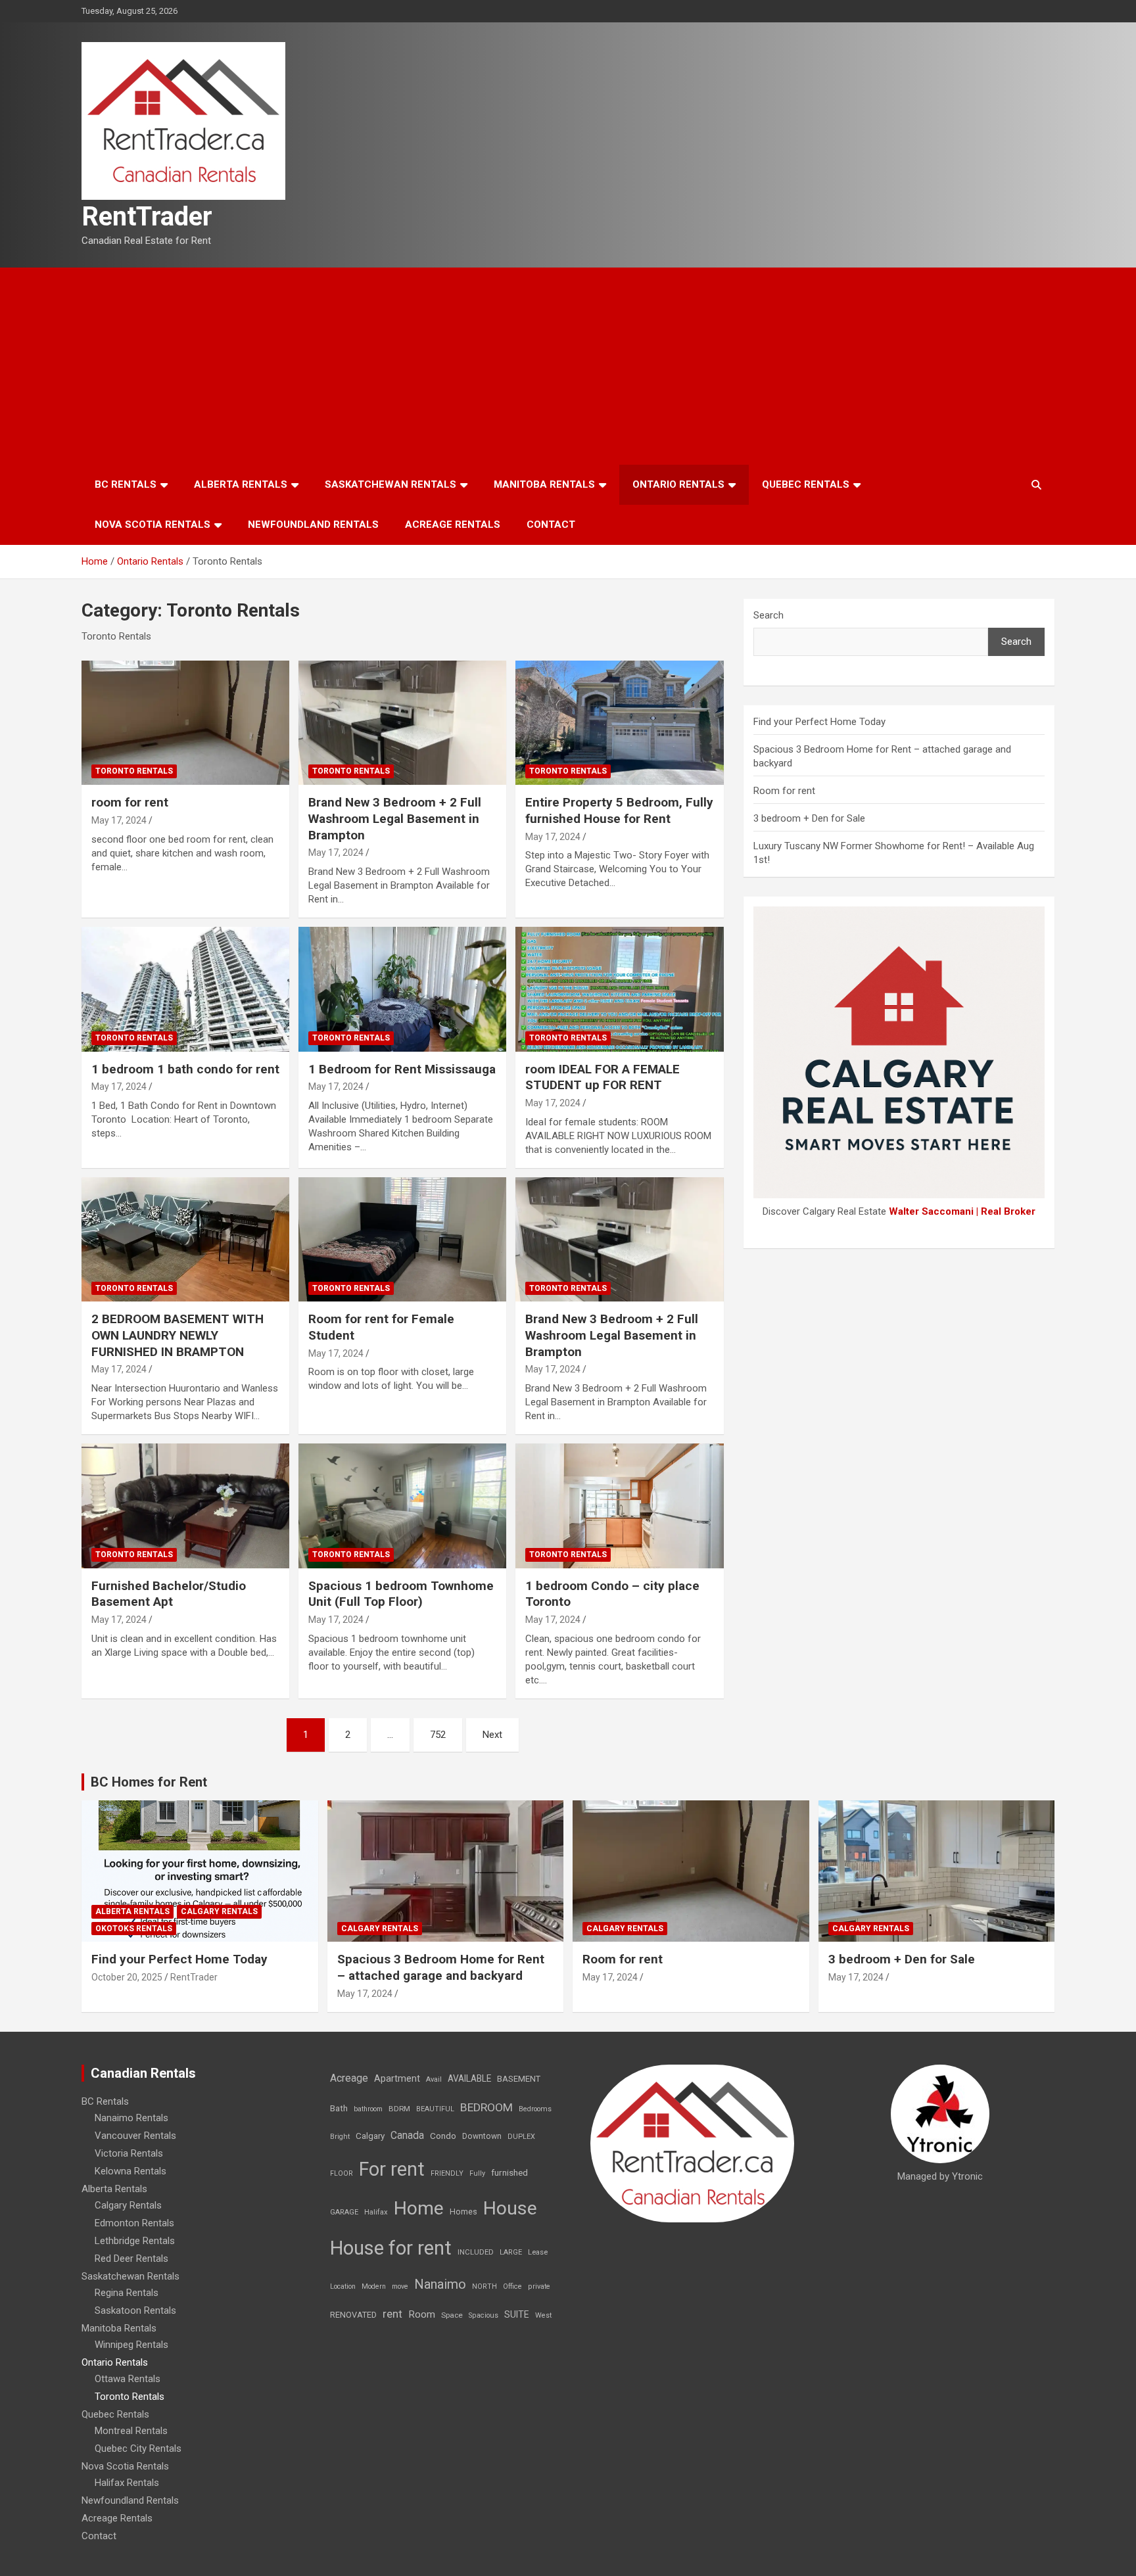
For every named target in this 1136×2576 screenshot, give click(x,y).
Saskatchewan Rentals (390, 484)
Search (769, 615)
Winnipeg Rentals (131, 2345)
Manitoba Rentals (544, 484)
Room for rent (784, 791)
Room (422, 2314)
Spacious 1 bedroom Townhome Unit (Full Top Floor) (401, 1594)
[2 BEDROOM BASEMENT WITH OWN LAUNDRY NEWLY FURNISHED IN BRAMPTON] (185, 1239)
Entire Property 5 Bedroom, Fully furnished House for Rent (619, 810)
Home (419, 2208)
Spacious (484, 2315)
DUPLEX (521, 2137)
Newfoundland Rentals (313, 525)
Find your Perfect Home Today (819, 722)
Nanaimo (440, 2284)
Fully (477, 2173)
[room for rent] (185, 723)
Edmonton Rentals (134, 2223)
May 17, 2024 (119, 820)
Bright (340, 2137)
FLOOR (342, 2173)
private (539, 2286)
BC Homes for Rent (149, 1782)
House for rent (391, 2248)
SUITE (517, 2314)
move (400, 2286)
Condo (443, 2136)
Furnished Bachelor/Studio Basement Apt (169, 1594)
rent (392, 2314)
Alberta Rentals (241, 484)
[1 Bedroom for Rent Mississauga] (402, 989)
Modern (374, 2286)
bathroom (368, 2109)
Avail (434, 2079)
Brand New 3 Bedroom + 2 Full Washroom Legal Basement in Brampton (395, 818)
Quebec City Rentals (138, 2448)
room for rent (130, 802)
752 (438, 1735)
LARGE (511, 2252)
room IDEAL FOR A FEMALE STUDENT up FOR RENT (603, 1077)
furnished (509, 2172)
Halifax (376, 2212)
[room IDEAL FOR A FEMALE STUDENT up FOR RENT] (619, 989)
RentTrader (147, 217)
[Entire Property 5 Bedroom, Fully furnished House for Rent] (619, 723)
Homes (463, 2212)
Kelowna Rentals (130, 2171)
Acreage (349, 2078)
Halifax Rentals (127, 2483)
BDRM (399, 2109)
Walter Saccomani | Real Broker (962, 1211)
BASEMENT (519, 2079)
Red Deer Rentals (131, 2259)
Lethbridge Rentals (135, 2241)
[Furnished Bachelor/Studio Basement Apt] (185, 1506)
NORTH (485, 2286)
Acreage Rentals (453, 525)
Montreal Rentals (131, 2431)
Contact (551, 525)
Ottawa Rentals (128, 2379)
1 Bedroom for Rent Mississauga (402, 1069)
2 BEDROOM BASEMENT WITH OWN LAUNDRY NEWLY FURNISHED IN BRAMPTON (177, 1335)
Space (452, 2315)
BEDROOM (486, 2107)
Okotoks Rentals (134, 1929)
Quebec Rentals (806, 484)
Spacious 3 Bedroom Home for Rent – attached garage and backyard (441, 1967)
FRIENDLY (447, 2173)
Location (343, 2286)
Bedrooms (535, 2109)
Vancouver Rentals (135, 2136)
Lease (538, 2252)
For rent (392, 2169)
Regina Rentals (127, 2293)
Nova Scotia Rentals (153, 525)
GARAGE (344, 2212)
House (510, 2208)
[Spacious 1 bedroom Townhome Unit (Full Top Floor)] (402, 1506)
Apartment (397, 2079)
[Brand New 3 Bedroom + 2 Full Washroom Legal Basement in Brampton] (402, 723)
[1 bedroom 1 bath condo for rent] (185, 989)
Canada (407, 2135)
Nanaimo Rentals (131, 2118)
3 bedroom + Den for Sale (809, 818)
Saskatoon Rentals (135, 2310)
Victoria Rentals (129, 2153)
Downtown (482, 2136)
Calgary (370, 2136)
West (543, 2315)
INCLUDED (476, 2252)
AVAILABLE (469, 2078)
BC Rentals (126, 484)
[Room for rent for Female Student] (402, 1239)
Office (512, 2286)
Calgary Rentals (219, 1911)
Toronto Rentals (134, 771)
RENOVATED (353, 2315)
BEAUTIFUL (435, 2109)
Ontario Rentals (678, 484)
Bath (339, 2108)
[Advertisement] (568, 366)
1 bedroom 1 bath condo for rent (185, 1069)
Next (492, 1735)
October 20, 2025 (127, 1977)
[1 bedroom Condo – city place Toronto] (619, 1506)
